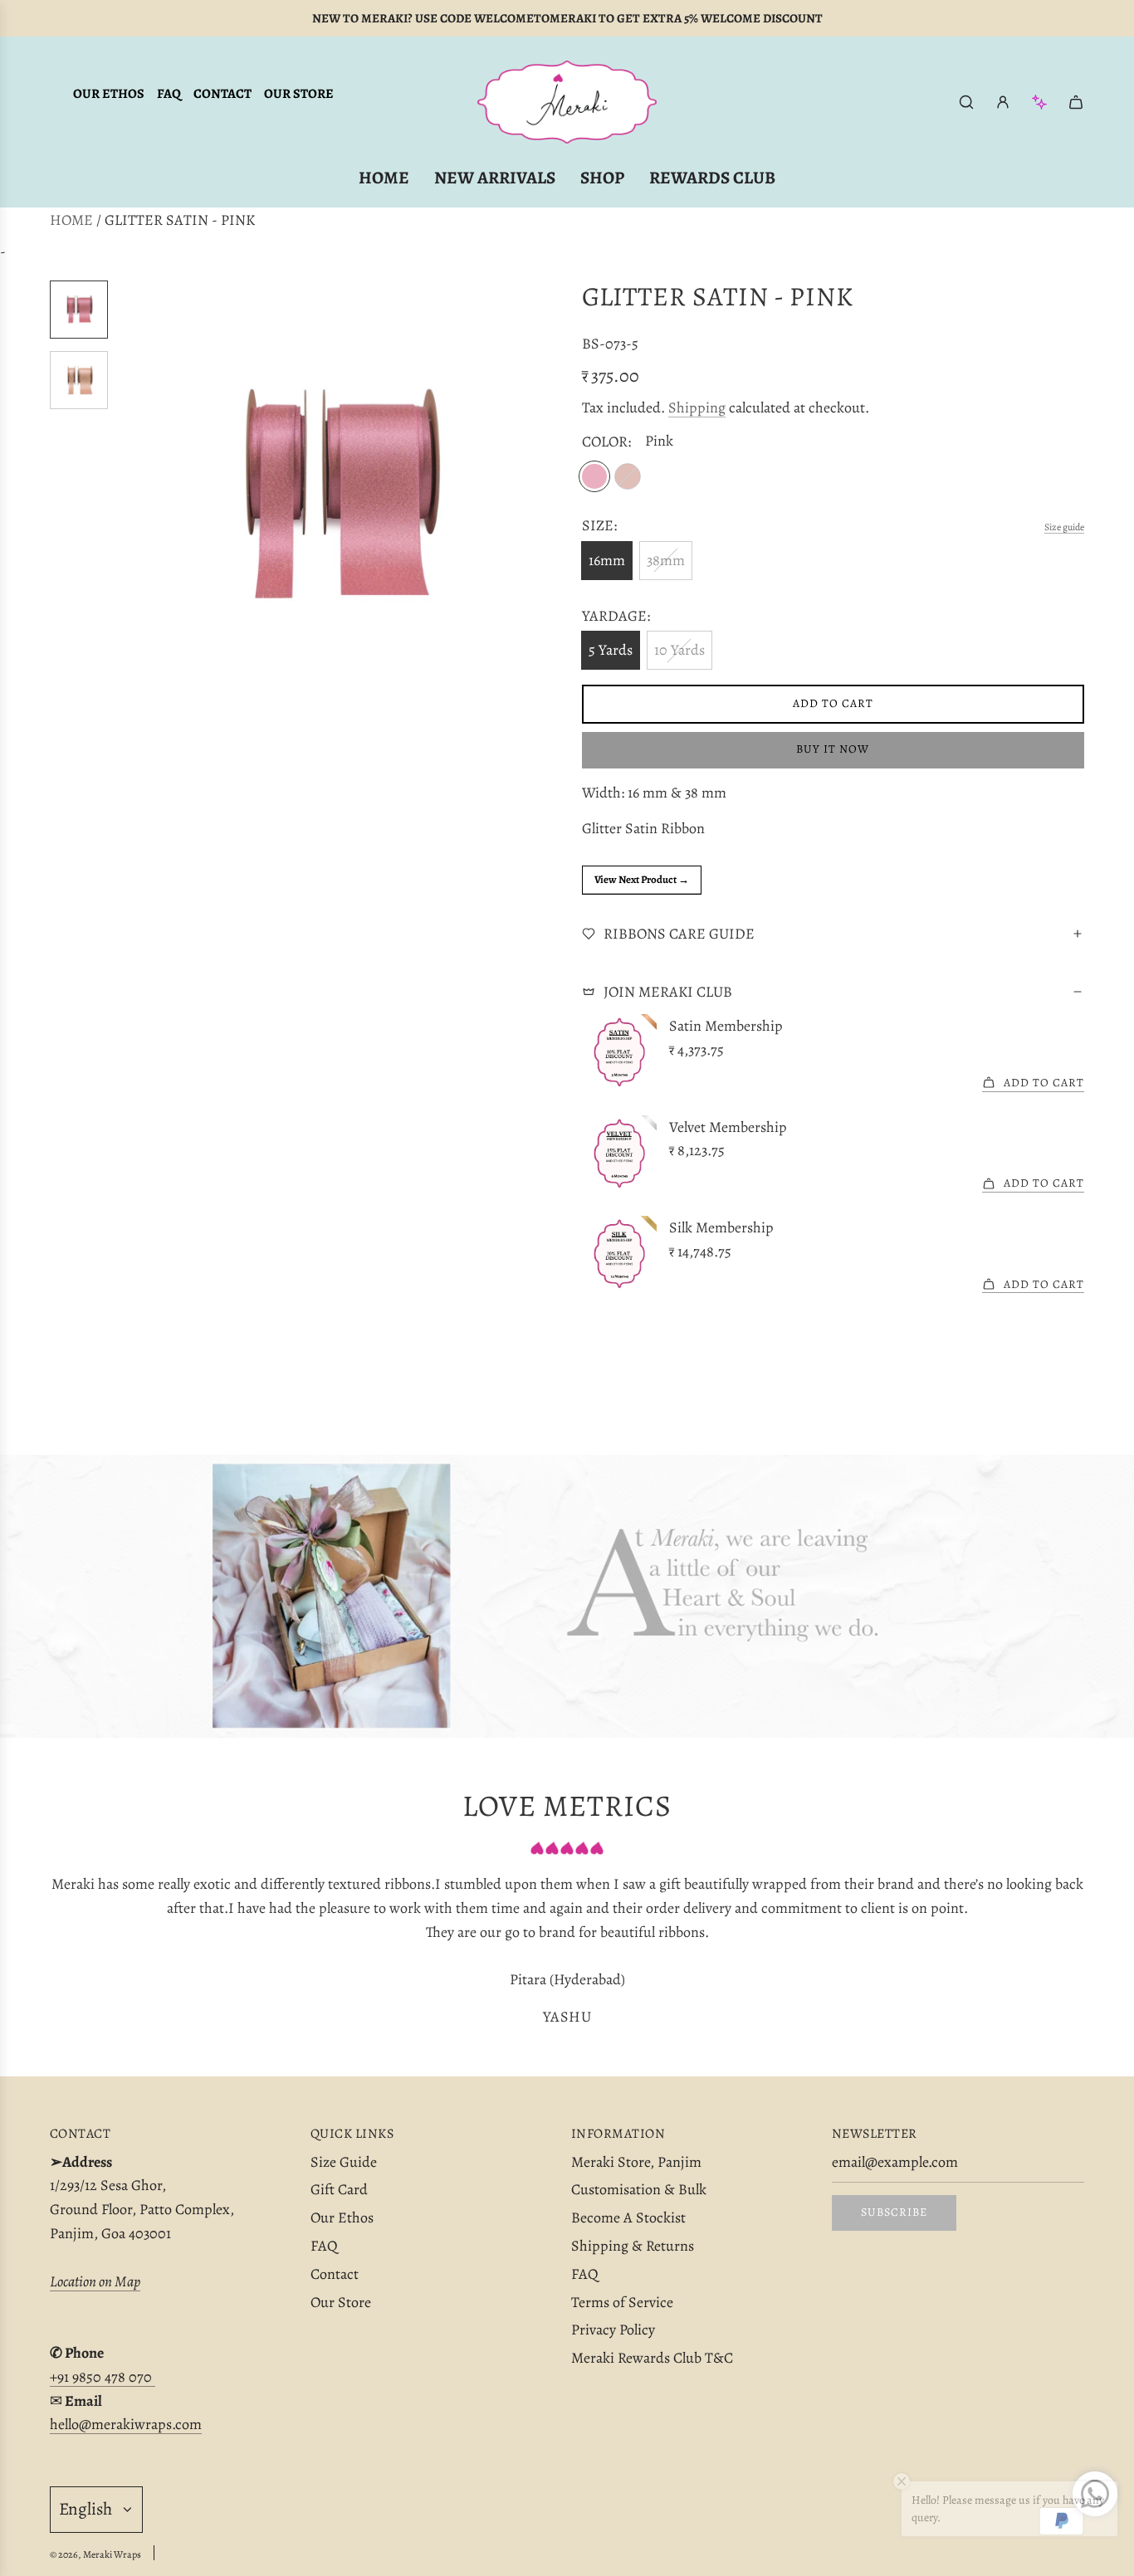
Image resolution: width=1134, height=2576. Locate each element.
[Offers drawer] (1039, 102)
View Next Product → (642, 879)
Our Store (299, 94)
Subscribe (894, 2212)
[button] (134, 497)
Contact (222, 94)
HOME (71, 220)
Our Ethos (109, 94)
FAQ (169, 94)
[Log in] (1003, 102)
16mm (607, 560)
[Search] (966, 102)
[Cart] (1076, 102)
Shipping (697, 407)
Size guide (1064, 527)
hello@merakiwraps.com (126, 2424)
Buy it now (833, 749)
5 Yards (611, 650)
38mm (666, 560)
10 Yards (679, 650)
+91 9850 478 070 (103, 2377)
